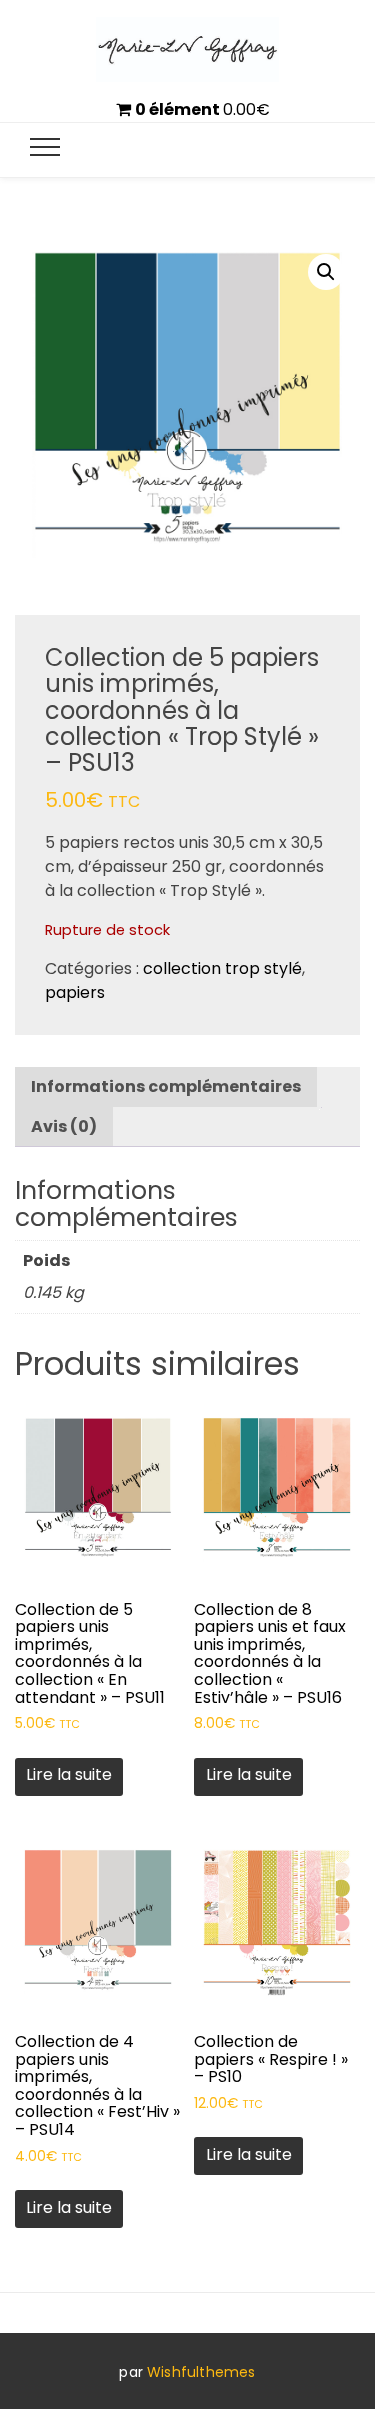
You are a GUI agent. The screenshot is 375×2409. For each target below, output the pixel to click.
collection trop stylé (222, 968)
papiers (75, 992)
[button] (326, 272)
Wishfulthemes (201, 2372)
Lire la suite (69, 1774)
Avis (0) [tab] (64, 1126)
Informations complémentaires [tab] (166, 1086)
